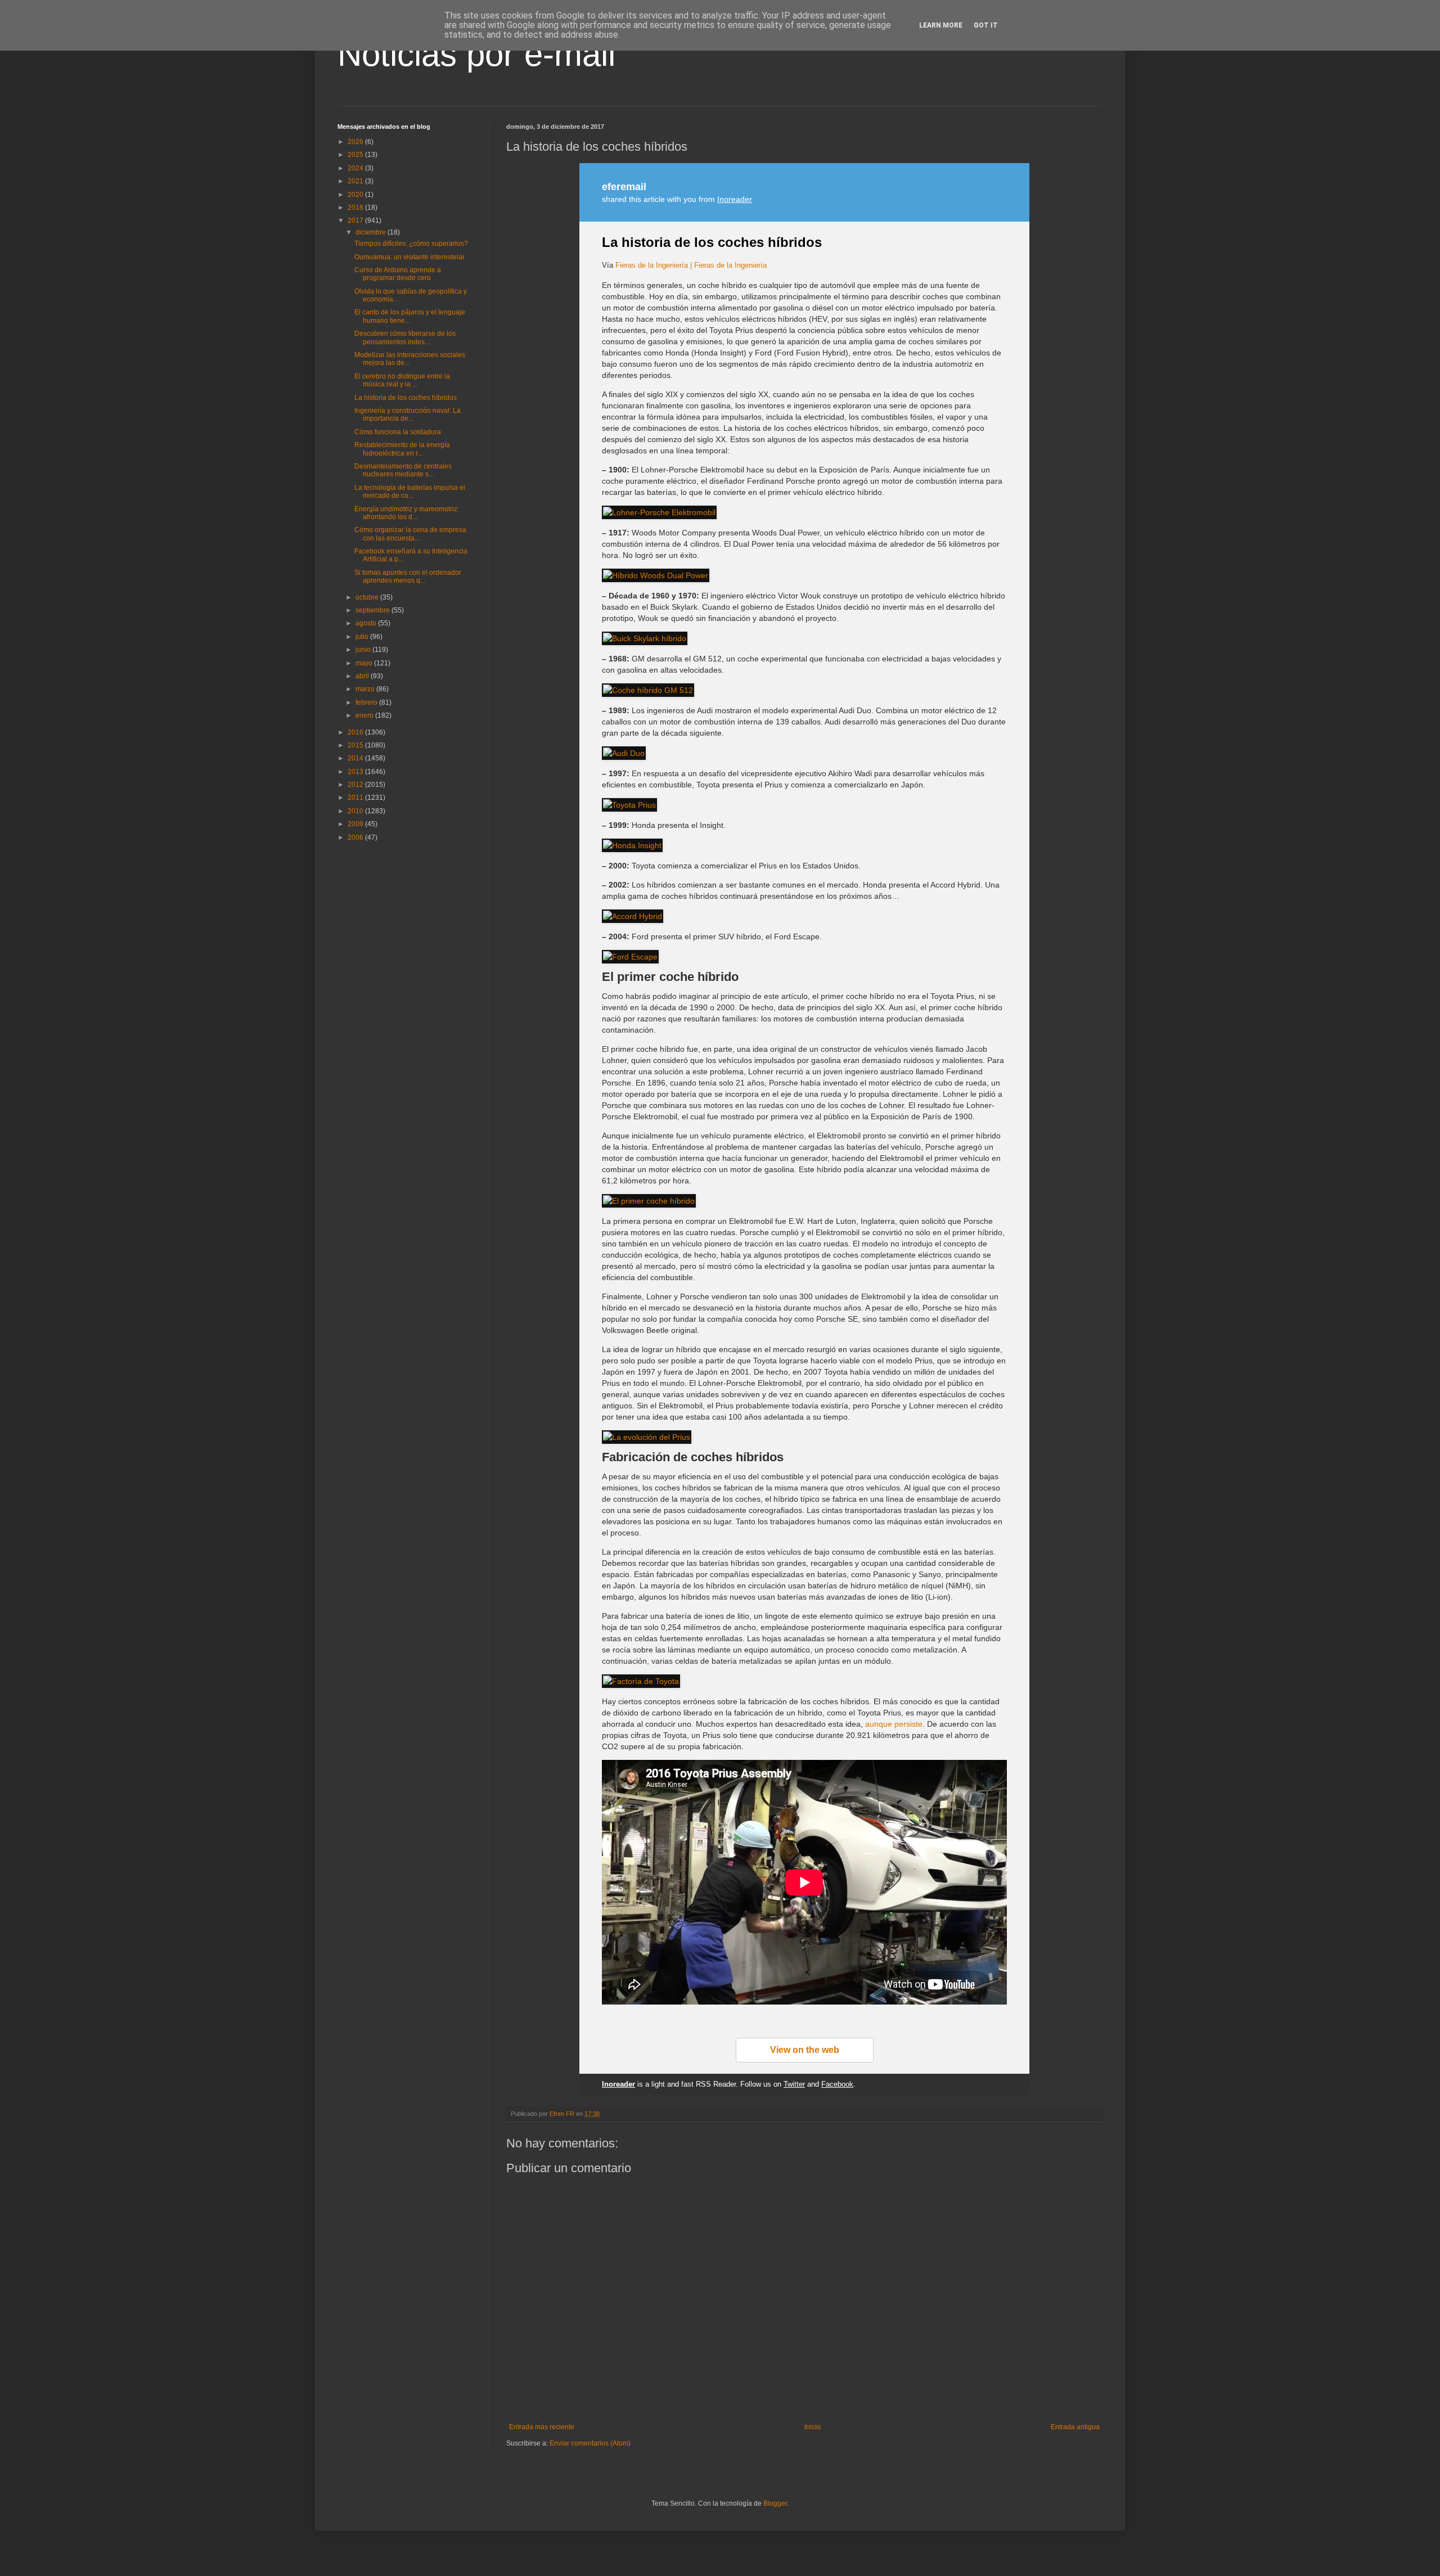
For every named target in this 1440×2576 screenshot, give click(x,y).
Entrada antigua (1075, 2427)
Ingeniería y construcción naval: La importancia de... (408, 415)
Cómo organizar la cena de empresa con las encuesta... (410, 534)
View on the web (805, 2050)
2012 (356, 785)
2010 (356, 811)
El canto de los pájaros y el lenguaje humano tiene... (410, 316)
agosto (367, 623)
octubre (368, 597)
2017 (356, 220)
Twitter (794, 2084)
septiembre (373, 610)
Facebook (837, 2084)
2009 (356, 824)
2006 (356, 837)
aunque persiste (894, 1724)
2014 (356, 758)
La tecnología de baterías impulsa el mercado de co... (410, 492)
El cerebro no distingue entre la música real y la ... (402, 380)
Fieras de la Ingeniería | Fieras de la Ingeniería (691, 265)
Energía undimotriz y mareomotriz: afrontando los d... (407, 513)
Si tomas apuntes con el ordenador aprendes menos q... (408, 577)
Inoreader (735, 199)
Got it (986, 25)
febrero (367, 702)
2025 (356, 155)
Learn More (941, 25)
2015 (356, 745)
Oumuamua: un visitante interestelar (409, 257)
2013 (356, 772)
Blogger (775, 2503)
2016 (356, 732)
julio (363, 637)
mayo (365, 663)
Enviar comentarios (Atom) (590, 2443)
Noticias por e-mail (476, 54)
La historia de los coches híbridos (712, 242)
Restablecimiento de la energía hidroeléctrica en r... (402, 449)
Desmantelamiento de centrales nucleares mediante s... (403, 470)
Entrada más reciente (542, 2427)
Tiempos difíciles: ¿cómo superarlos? (411, 244)
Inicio (813, 2427)
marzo (366, 689)
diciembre (372, 232)
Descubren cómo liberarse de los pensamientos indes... (405, 337)
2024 (356, 168)
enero (365, 715)
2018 (356, 208)
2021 (356, 181)
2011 (356, 798)
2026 (356, 142)
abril (363, 676)
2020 (356, 195)
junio (364, 650)
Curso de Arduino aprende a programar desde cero (398, 274)
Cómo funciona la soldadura (398, 432)
